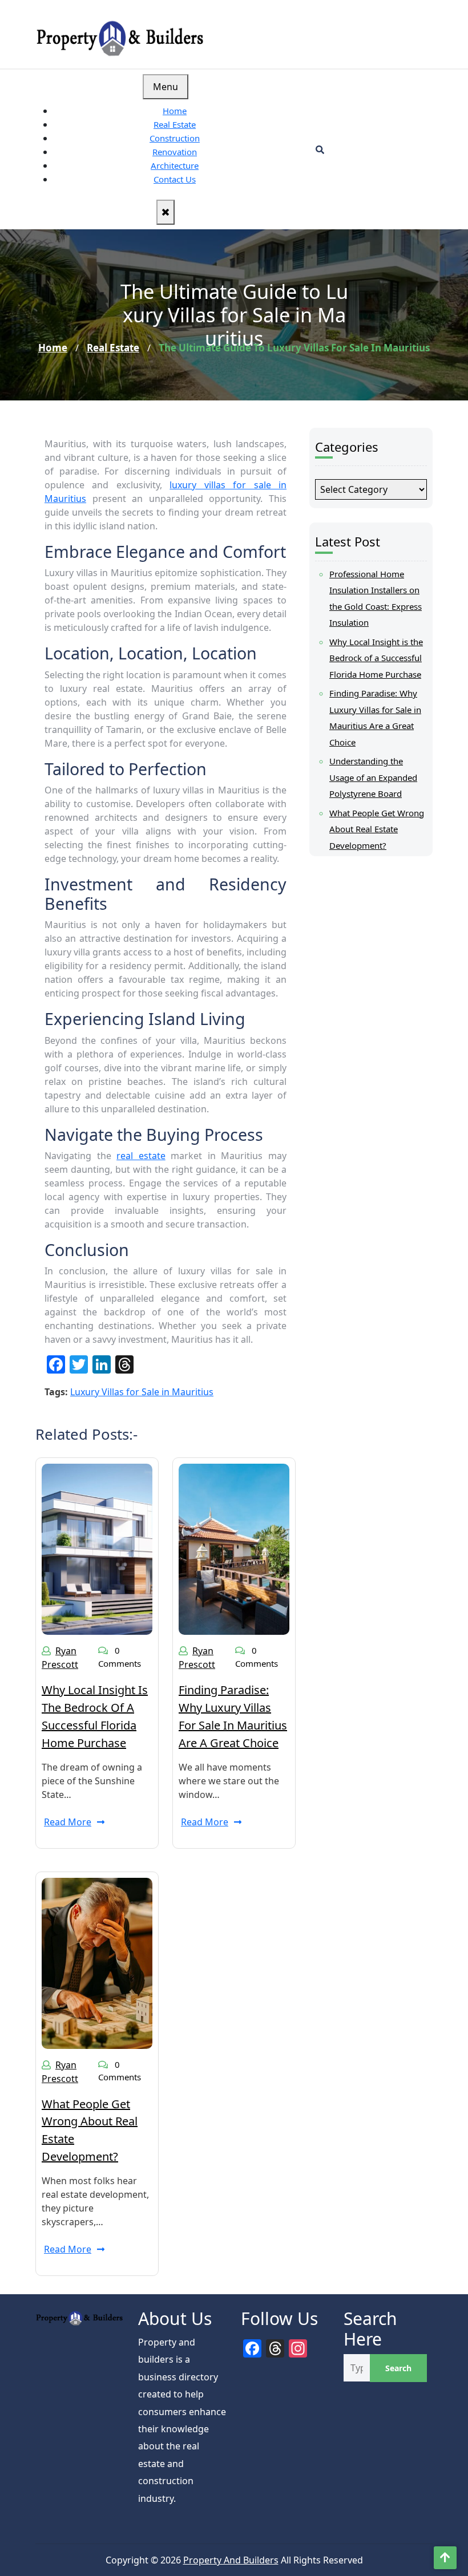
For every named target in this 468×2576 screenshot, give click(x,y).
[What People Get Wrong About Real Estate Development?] (97, 1962)
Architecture (175, 165)
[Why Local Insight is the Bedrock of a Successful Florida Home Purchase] (97, 1548)
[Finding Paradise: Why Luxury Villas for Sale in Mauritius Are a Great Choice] (234, 1548)
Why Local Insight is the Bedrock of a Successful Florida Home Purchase (376, 658)
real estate (141, 1156)
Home (175, 111)
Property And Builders (231, 2560)
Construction (175, 138)
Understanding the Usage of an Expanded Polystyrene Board (373, 777)
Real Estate (175, 124)
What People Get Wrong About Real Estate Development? (377, 829)
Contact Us (175, 179)
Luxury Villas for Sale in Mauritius (142, 1392)
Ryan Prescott (60, 1658)
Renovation (175, 152)
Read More (68, 1822)
